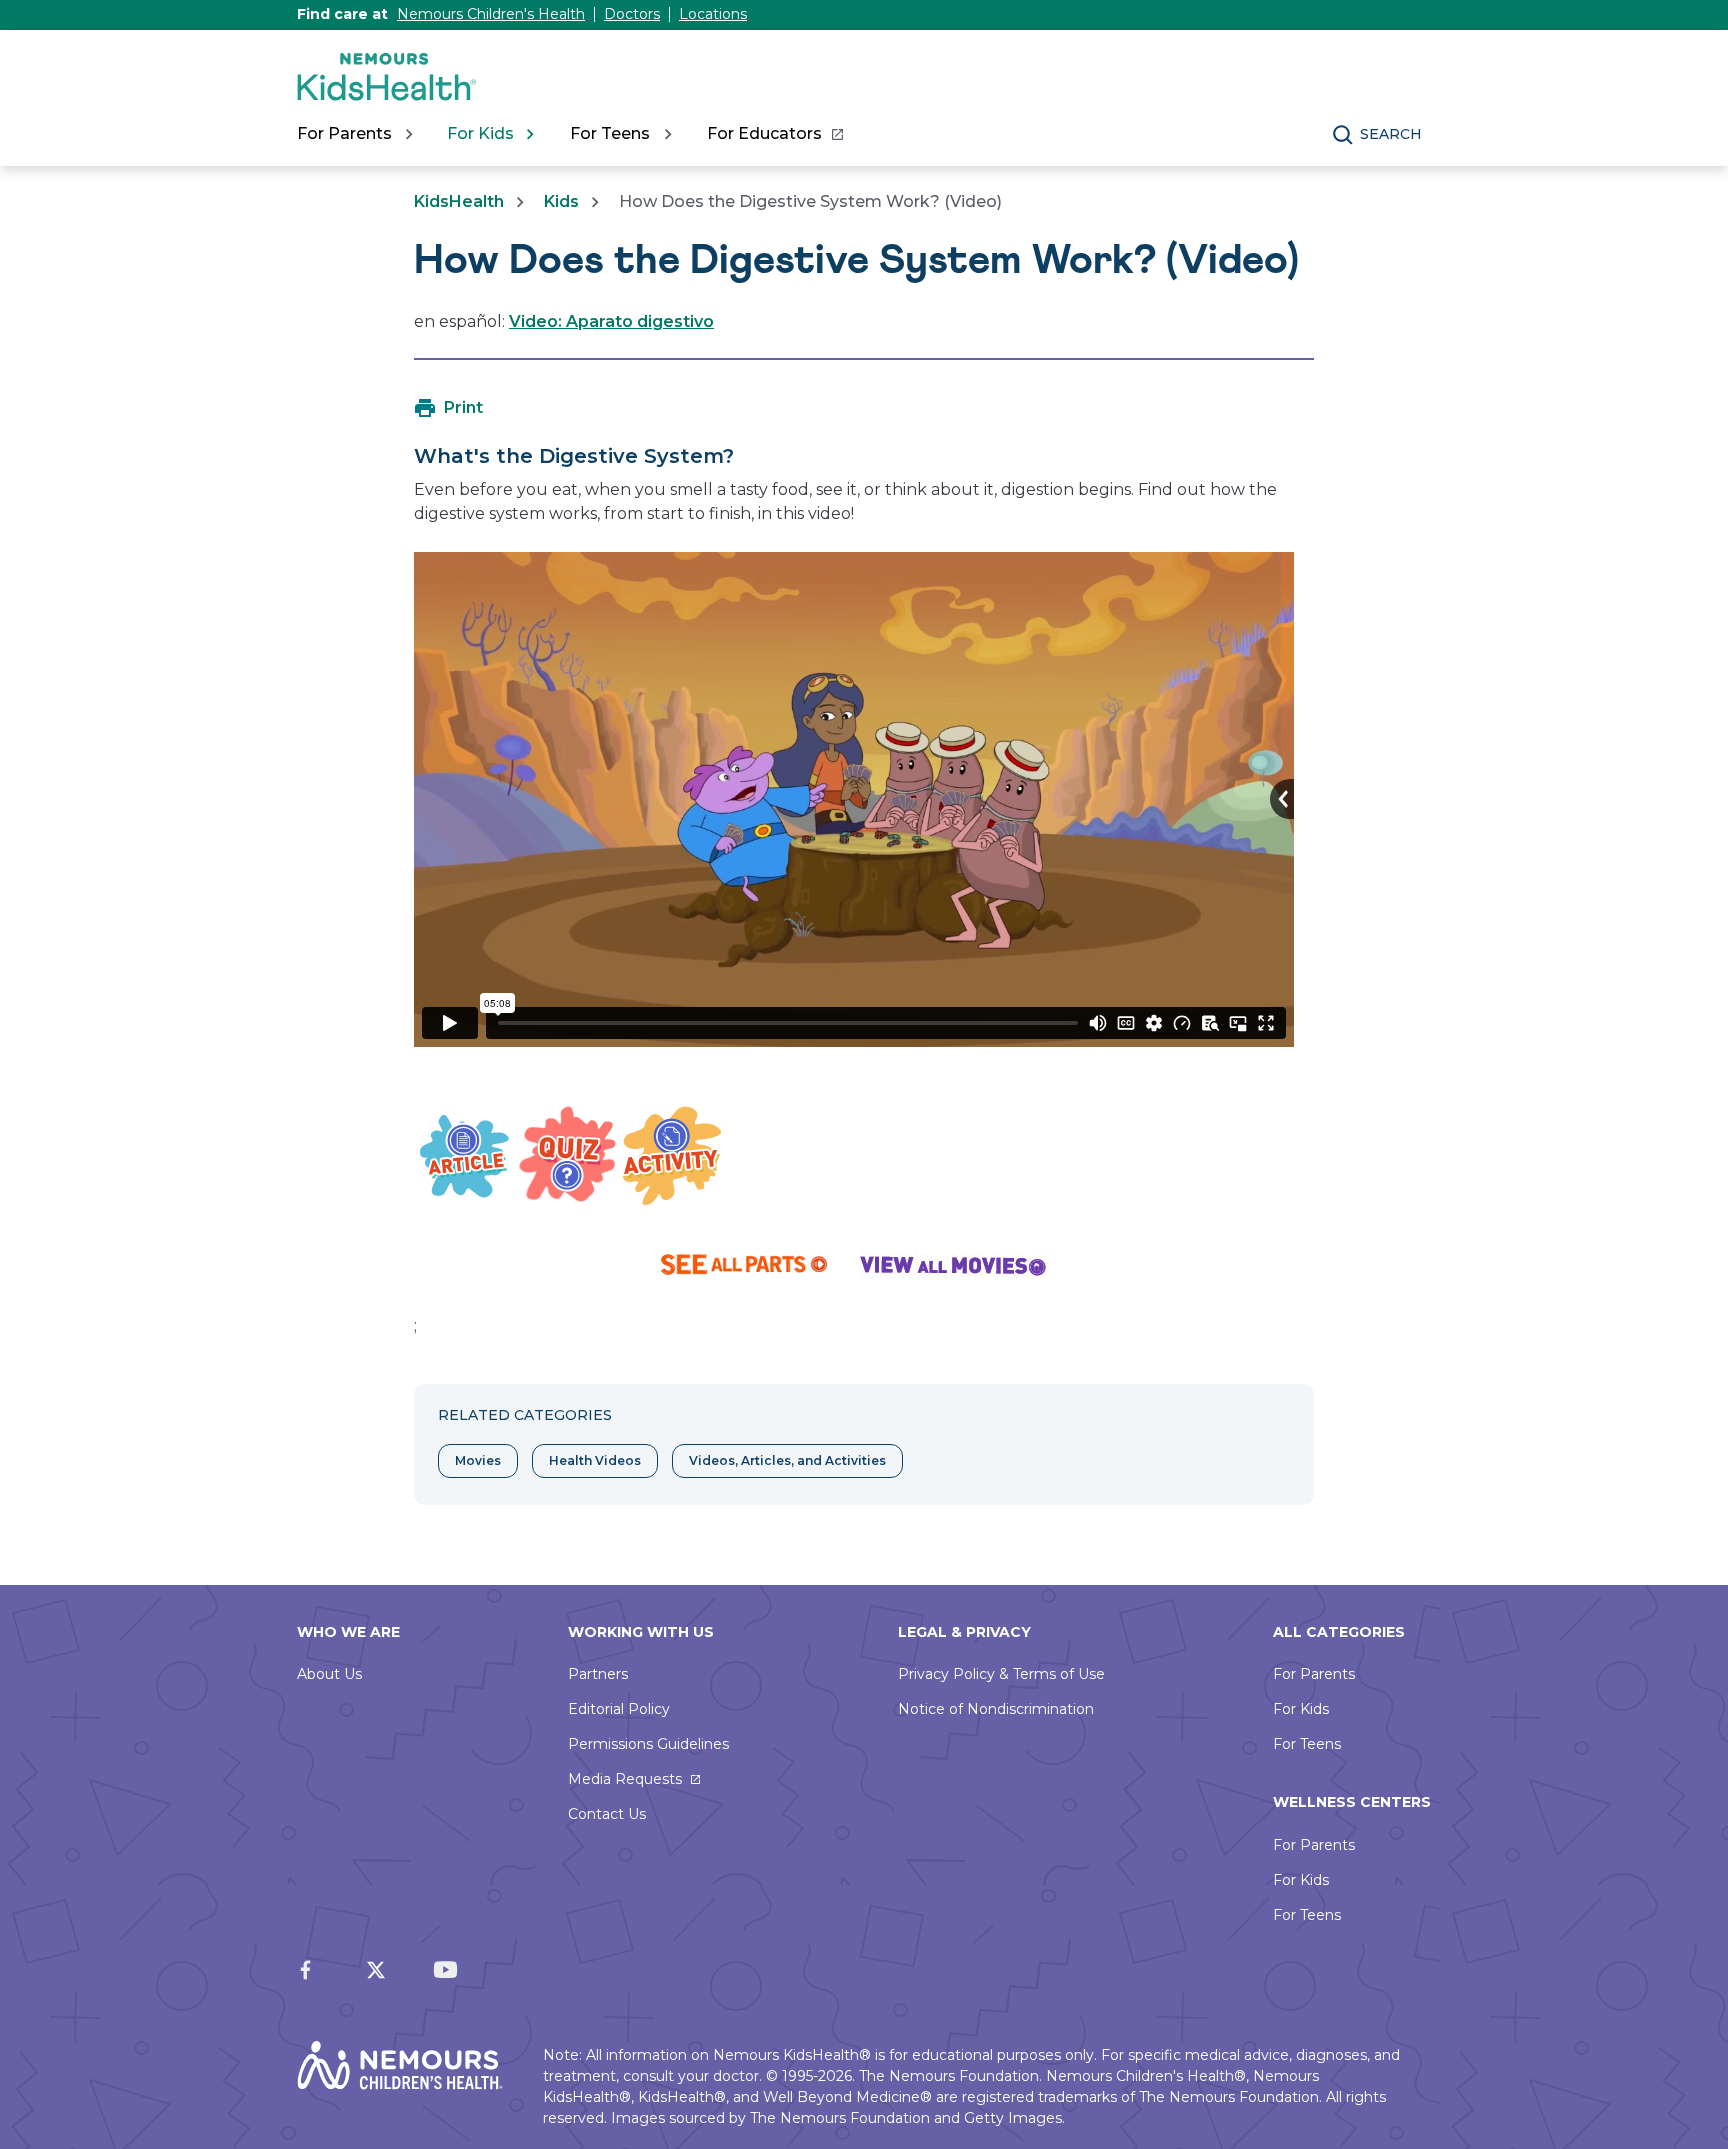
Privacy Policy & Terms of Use (1001, 1674)
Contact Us (607, 1814)
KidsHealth (459, 201)
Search (1391, 134)
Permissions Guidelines (648, 1744)
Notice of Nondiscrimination (996, 1709)
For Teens (1307, 1744)
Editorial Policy (619, 1709)
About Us (329, 1674)
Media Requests (625, 1779)
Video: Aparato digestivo (611, 321)
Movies (478, 1460)
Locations (713, 14)
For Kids (1301, 1709)
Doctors (632, 14)
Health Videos (595, 1460)
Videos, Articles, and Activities (787, 1460)
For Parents (1314, 1674)
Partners (598, 1674)
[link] (774, 134)
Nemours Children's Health (491, 14)
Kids (561, 201)
